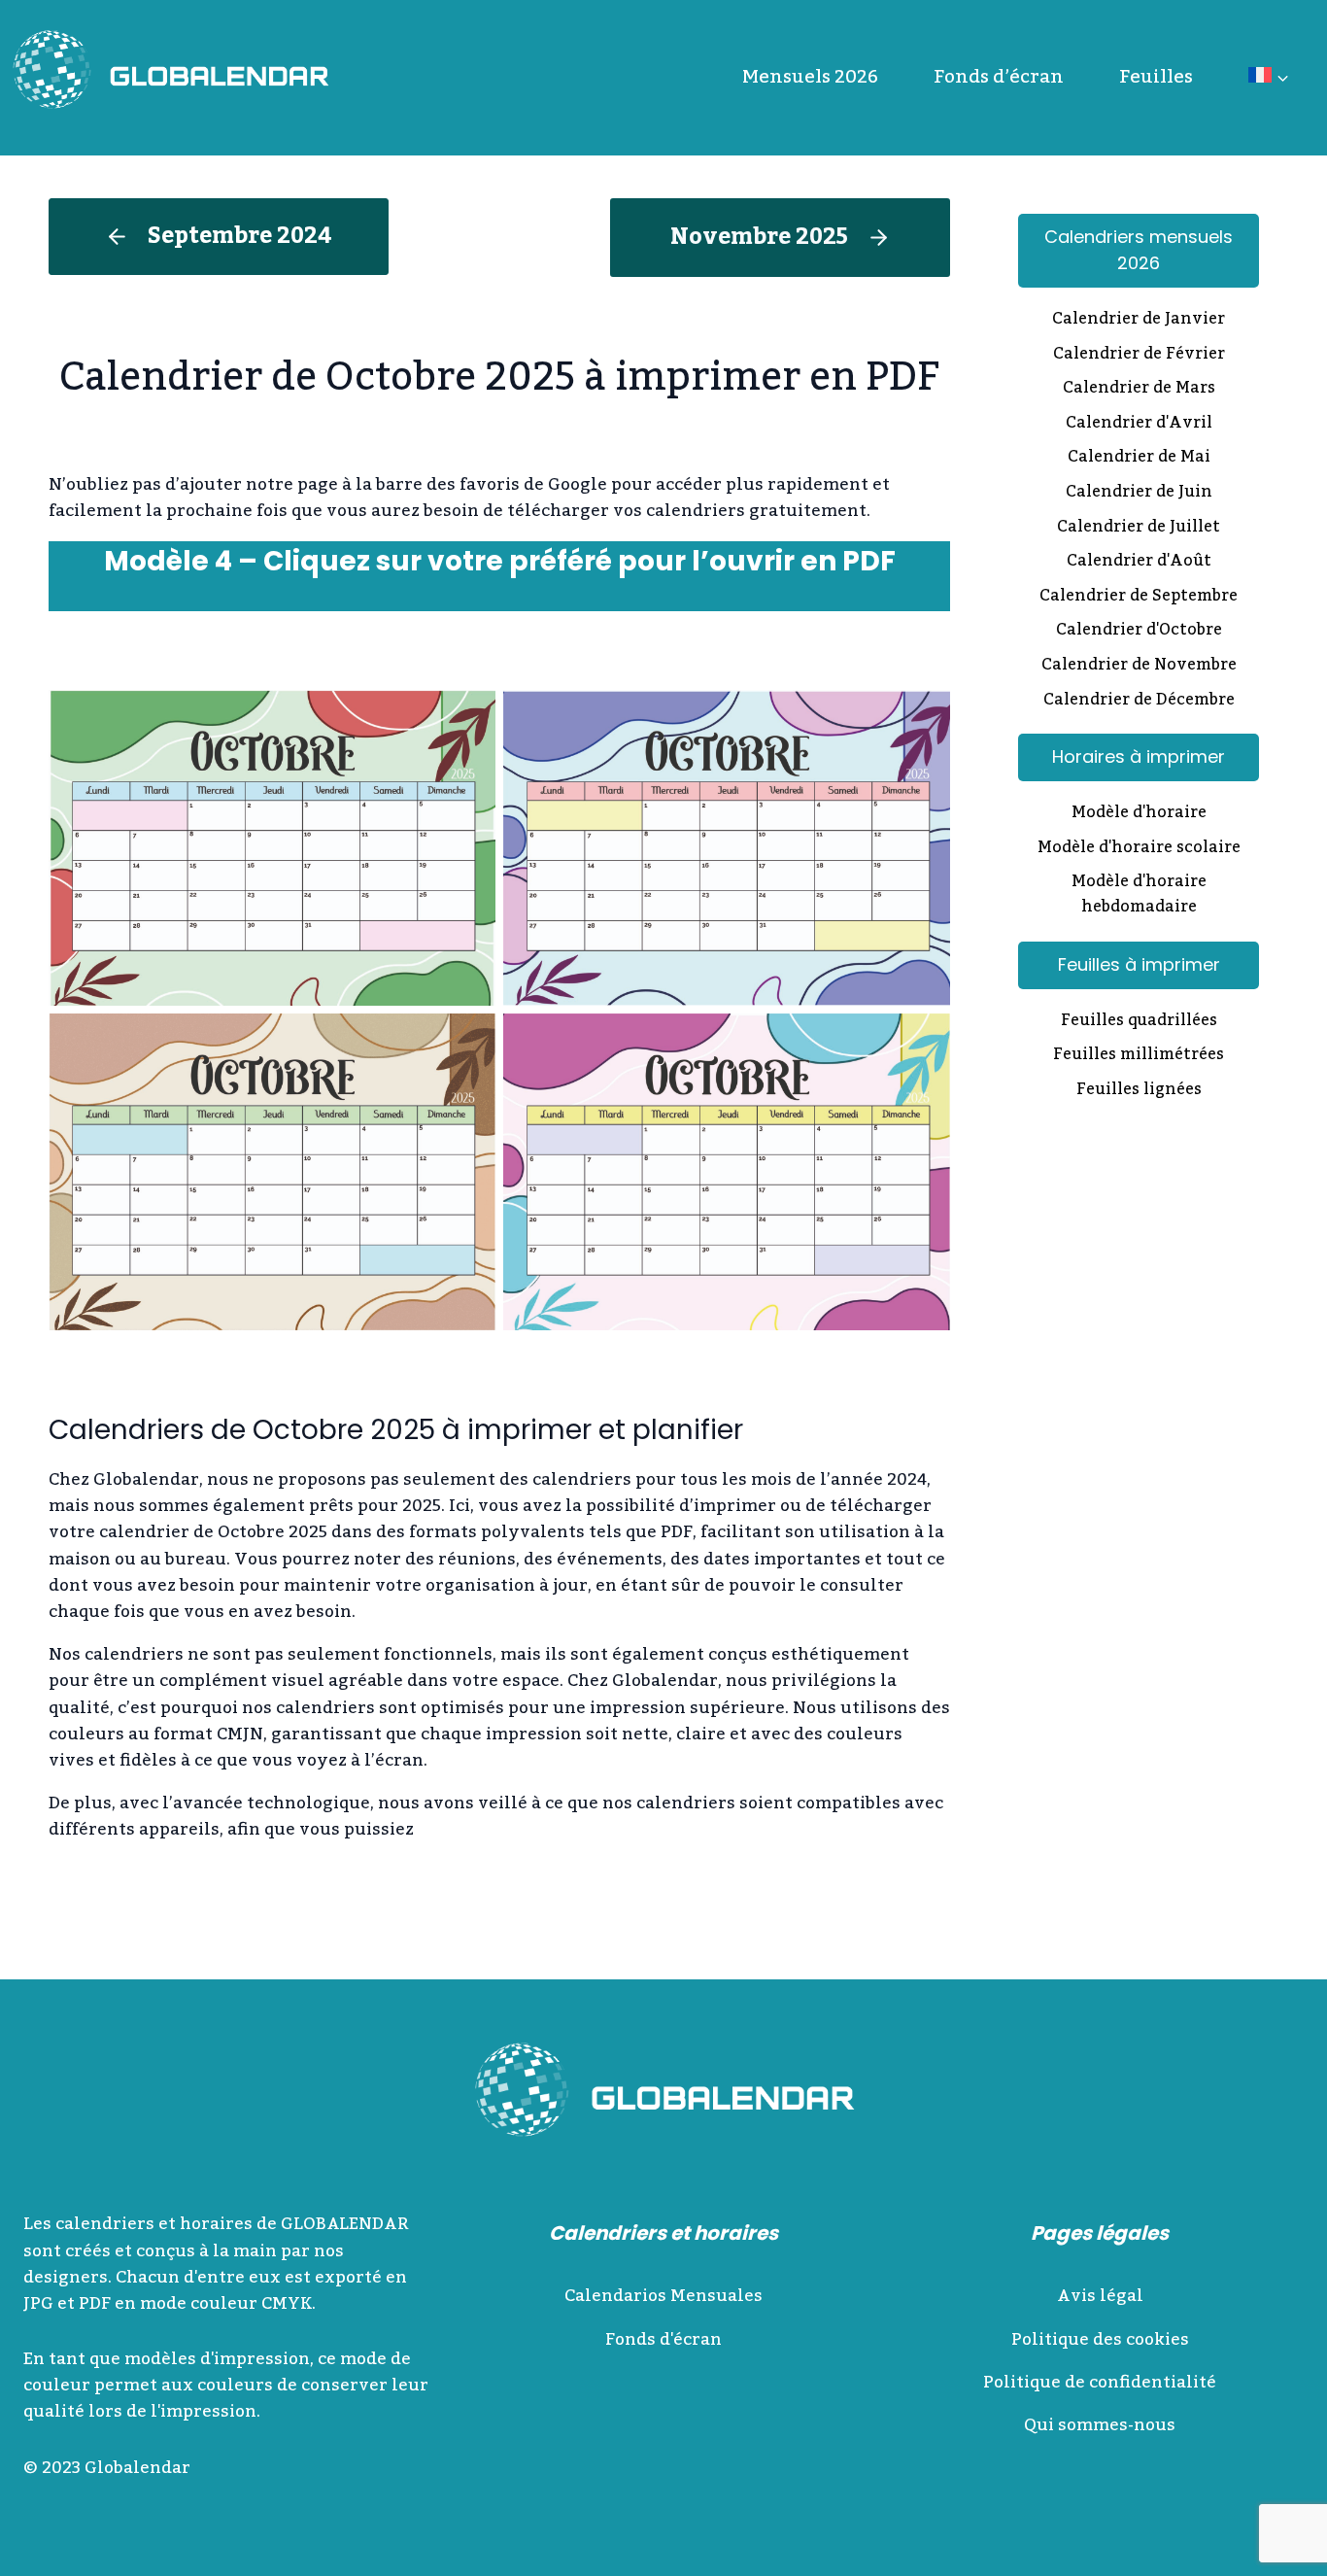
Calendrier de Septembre (1139, 598)
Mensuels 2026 (810, 77)
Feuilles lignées (1139, 1091)
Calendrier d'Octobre (1139, 632)
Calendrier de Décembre (1139, 702)
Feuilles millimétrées (1139, 1056)
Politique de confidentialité (1100, 2383)
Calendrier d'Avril (1139, 425)
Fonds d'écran (663, 2340)
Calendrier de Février (1139, 356)
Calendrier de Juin (1139, 494)
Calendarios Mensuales (663, 2296)
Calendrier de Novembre (1139, 667)
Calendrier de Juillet (1139, 529)
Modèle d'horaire (1139, 814)
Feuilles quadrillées (1139, 1022)
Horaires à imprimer (1139, 756)
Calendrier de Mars (1139, 390)
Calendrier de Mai (1139, 459)
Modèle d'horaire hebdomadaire (1139, 895)
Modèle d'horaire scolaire (1139, 849)
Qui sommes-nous (1100, 2425)
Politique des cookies (1100, 2340)
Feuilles (1156, 77)
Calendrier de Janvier (1139, 321)
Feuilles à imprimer (1139, 964)
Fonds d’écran (999, 77)
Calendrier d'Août (1139, 563)
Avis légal (1100, 2296)
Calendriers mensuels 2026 (1139, 250)
